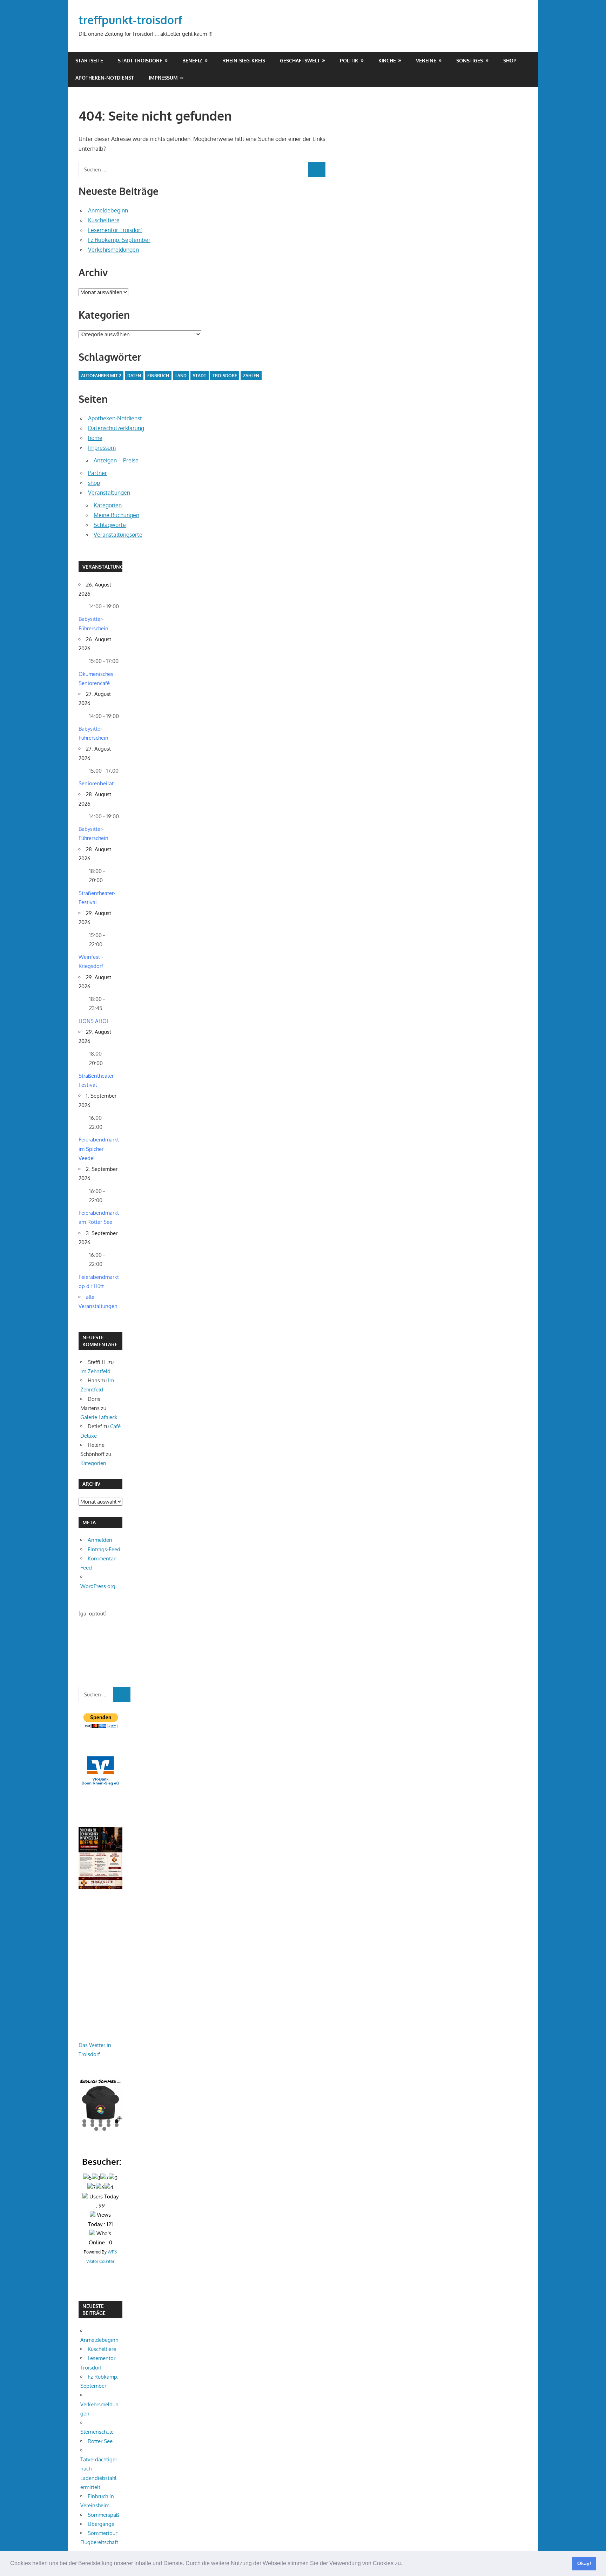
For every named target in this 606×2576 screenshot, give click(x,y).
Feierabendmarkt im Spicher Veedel (99, 1149)
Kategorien (108, 505)
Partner (97, 473)
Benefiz (192, 60)
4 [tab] (109, 2121)
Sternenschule (97, 2432)
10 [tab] (117, 2125)
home (95, 438)
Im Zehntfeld (95, 1371)
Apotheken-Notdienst (105, 78)
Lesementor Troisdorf (115, 230)
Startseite (89, 60)
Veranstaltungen (109, 493)
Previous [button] (87, 2099)
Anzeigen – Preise (116, 460)
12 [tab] (105, 2129)
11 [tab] (97, 2129)
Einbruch (158, 376)
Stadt (200, 376)
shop (510, 60)
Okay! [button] (584, 2563)
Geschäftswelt (300, 60)
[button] (405, 2564)
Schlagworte (110, 525)
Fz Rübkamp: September (119, 240)
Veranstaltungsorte (118, 535)
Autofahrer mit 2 (101, 376)
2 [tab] (92, 2121)
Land (181, 376)
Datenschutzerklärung (116, 428)
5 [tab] (117, 2121)
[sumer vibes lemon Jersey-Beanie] (100, 2099)
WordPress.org (98, 1586)
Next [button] (114, 2099)
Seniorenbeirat (96, 783)
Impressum (163, 78)
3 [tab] (100, 2121)
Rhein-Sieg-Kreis (244, 60)
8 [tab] (100, 2125)
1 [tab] (84, 2121)
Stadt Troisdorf (140, 60)
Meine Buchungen (116, 515)
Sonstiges (470, 60)
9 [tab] (109, 2125)
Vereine (426, 60)
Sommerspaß (103, 2515)
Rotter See (100, 2441)
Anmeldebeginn (108, 210)
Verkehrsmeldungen (113, 250)
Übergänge (101, 2524)
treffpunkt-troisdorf (130, 20)
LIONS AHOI (93, 1021)
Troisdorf (225, 376)
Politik (349, 60)
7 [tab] (92, 2125)
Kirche (387, 60)
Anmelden (100, 1540)
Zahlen (251, 376)
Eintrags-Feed (104, 1549)
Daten (134, 376)
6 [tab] (84, 2125)
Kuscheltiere (104, 220)
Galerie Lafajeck (99, 1417)
